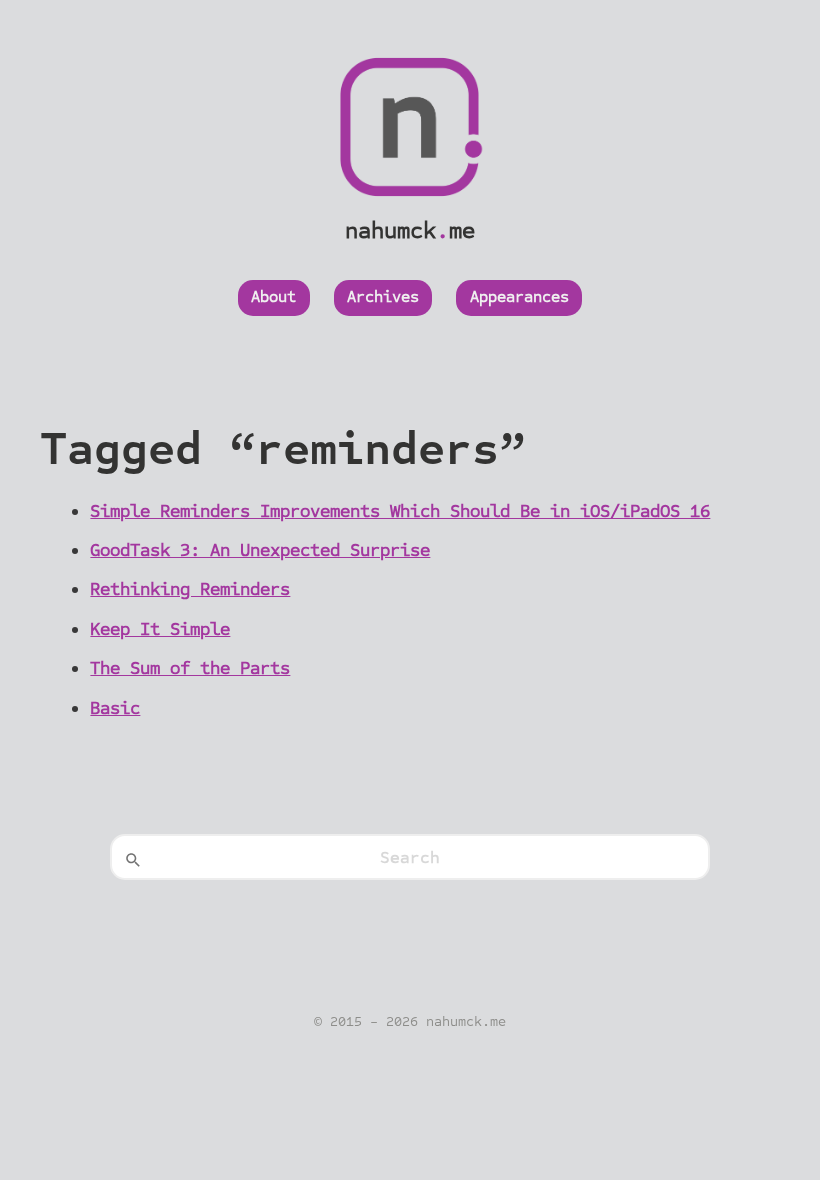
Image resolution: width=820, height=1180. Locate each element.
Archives (383, 297)
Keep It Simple (160, 629)
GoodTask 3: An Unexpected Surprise (260, 550)
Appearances (519, 297)
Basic (115, 708)
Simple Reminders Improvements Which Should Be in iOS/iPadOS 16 (400, 511)
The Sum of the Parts (190, 668)
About (273, 297)
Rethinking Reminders (190, 589)
